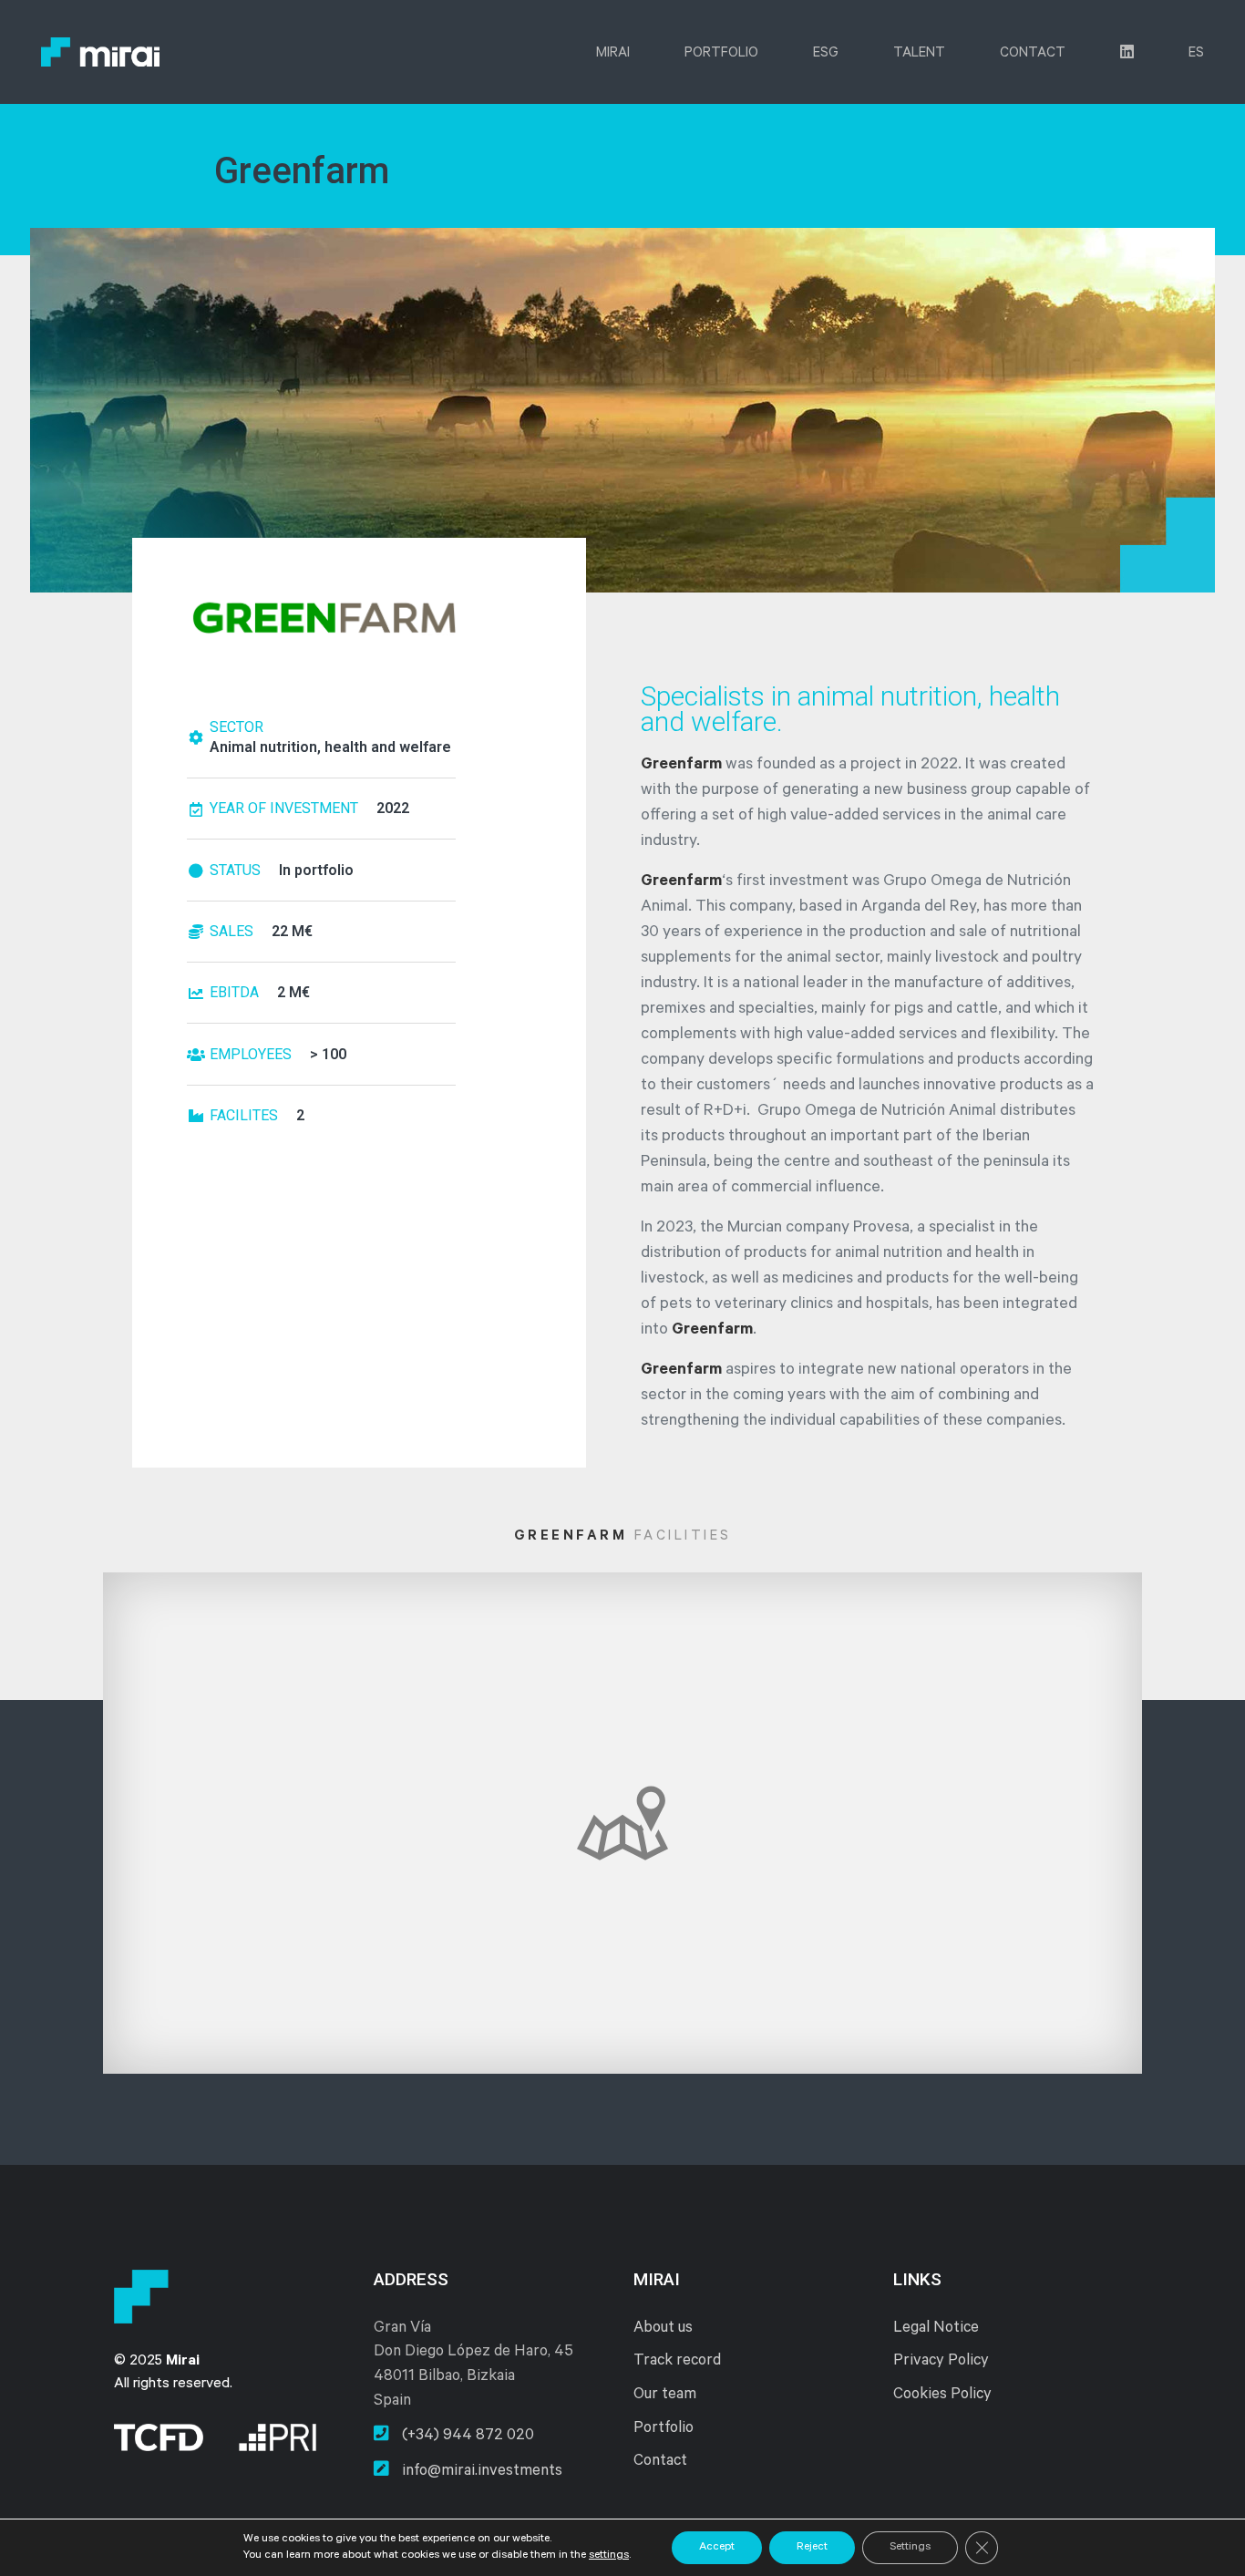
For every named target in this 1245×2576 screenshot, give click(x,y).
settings (609, 2556)
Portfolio (721, 54)
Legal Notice (936, 2329)
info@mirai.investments (480, 2473)
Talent (919, 54)
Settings (910, 2548)
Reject (812, 2548)
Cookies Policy (942, 2396)
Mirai (613, 54)
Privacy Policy (941, 2362)
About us (663, 2329)
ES (1196, 54)
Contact (1033, 54)
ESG (826, 54)
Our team (665, 2396)
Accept (717, 2548)
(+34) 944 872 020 (466, 2437)
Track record (677, 2362)
